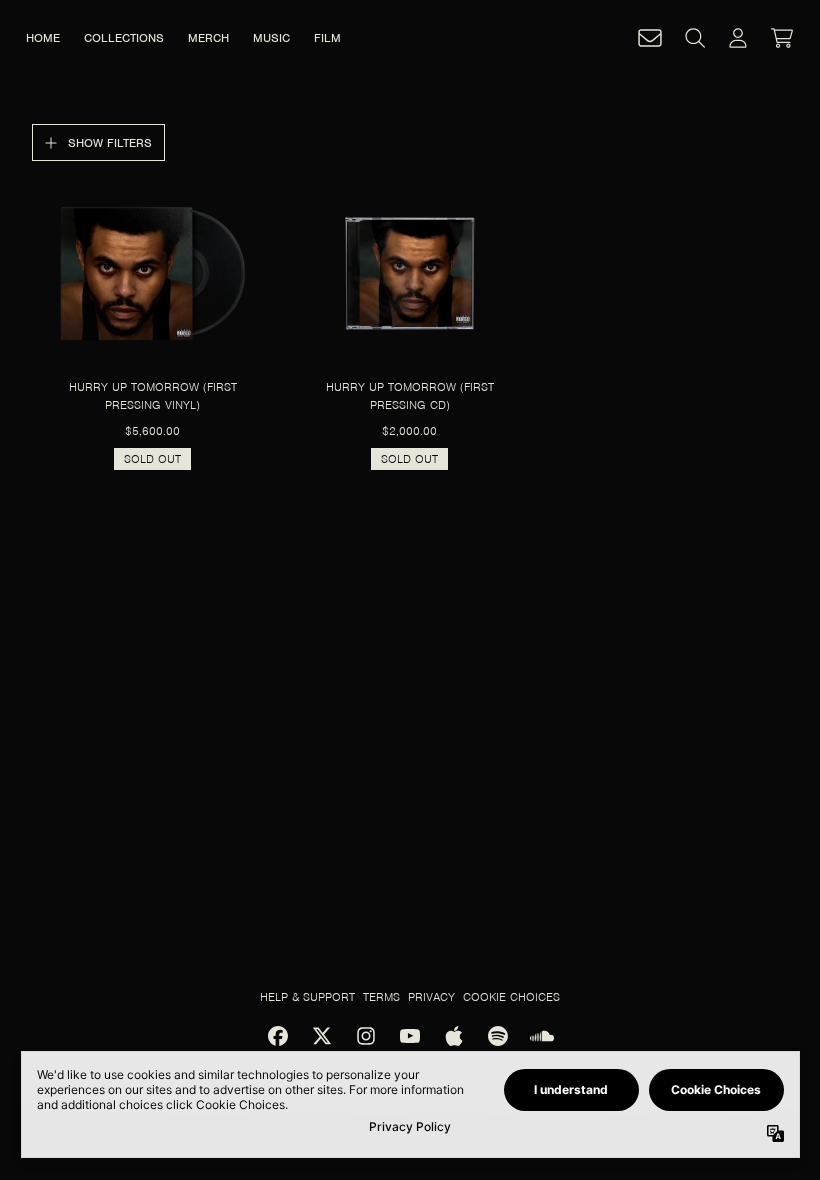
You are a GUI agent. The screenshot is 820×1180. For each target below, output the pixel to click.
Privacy (431, 997)
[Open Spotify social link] (498, 1036)
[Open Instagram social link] (366, 1036)
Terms (381, 997)
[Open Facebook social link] (278, 1036)
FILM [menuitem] (327, 38)
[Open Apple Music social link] (454, 1036)
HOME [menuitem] (43, 38)
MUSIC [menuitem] (271, 38)
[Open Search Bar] (694, 38)
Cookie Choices (511, 997)
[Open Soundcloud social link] (542, 1036)
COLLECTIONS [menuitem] (124, 38)
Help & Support (307, 997)
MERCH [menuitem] (208, 38)
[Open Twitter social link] (322, 1036)
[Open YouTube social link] (410, 1036)
